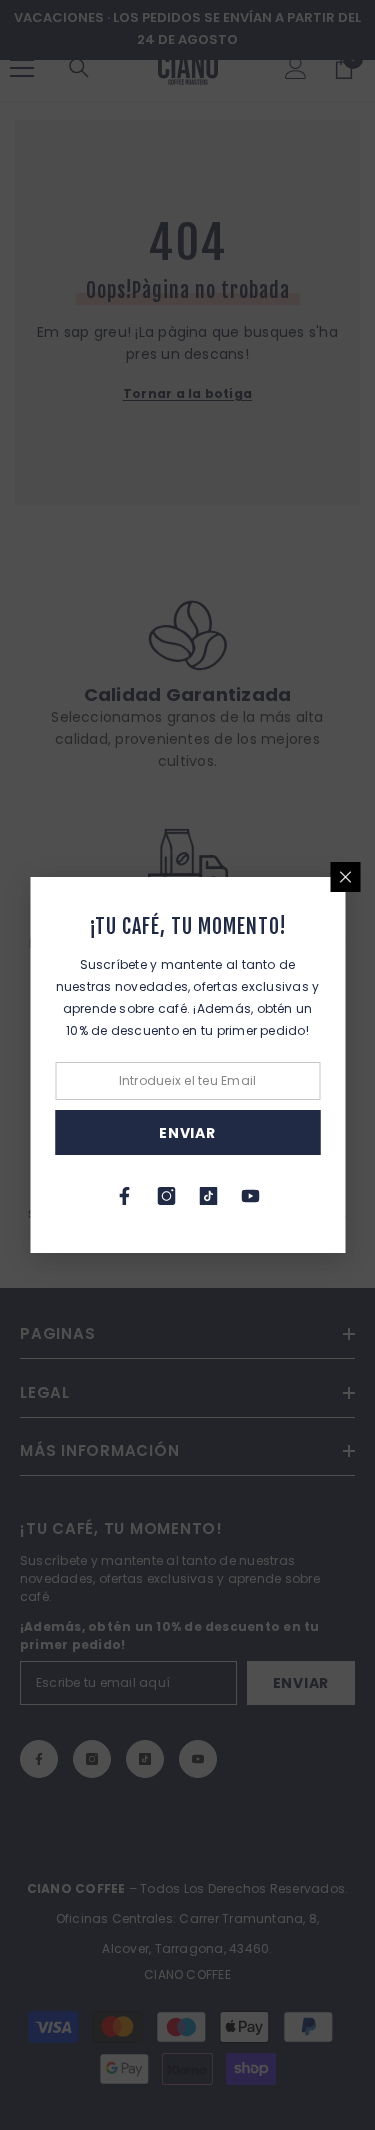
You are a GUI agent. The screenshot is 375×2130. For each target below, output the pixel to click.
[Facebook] (125, 1196)
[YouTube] (251, 1196)
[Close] (345, 877)
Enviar (187, 1133)
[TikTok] (209, 1196)
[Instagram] (167, 1196)
